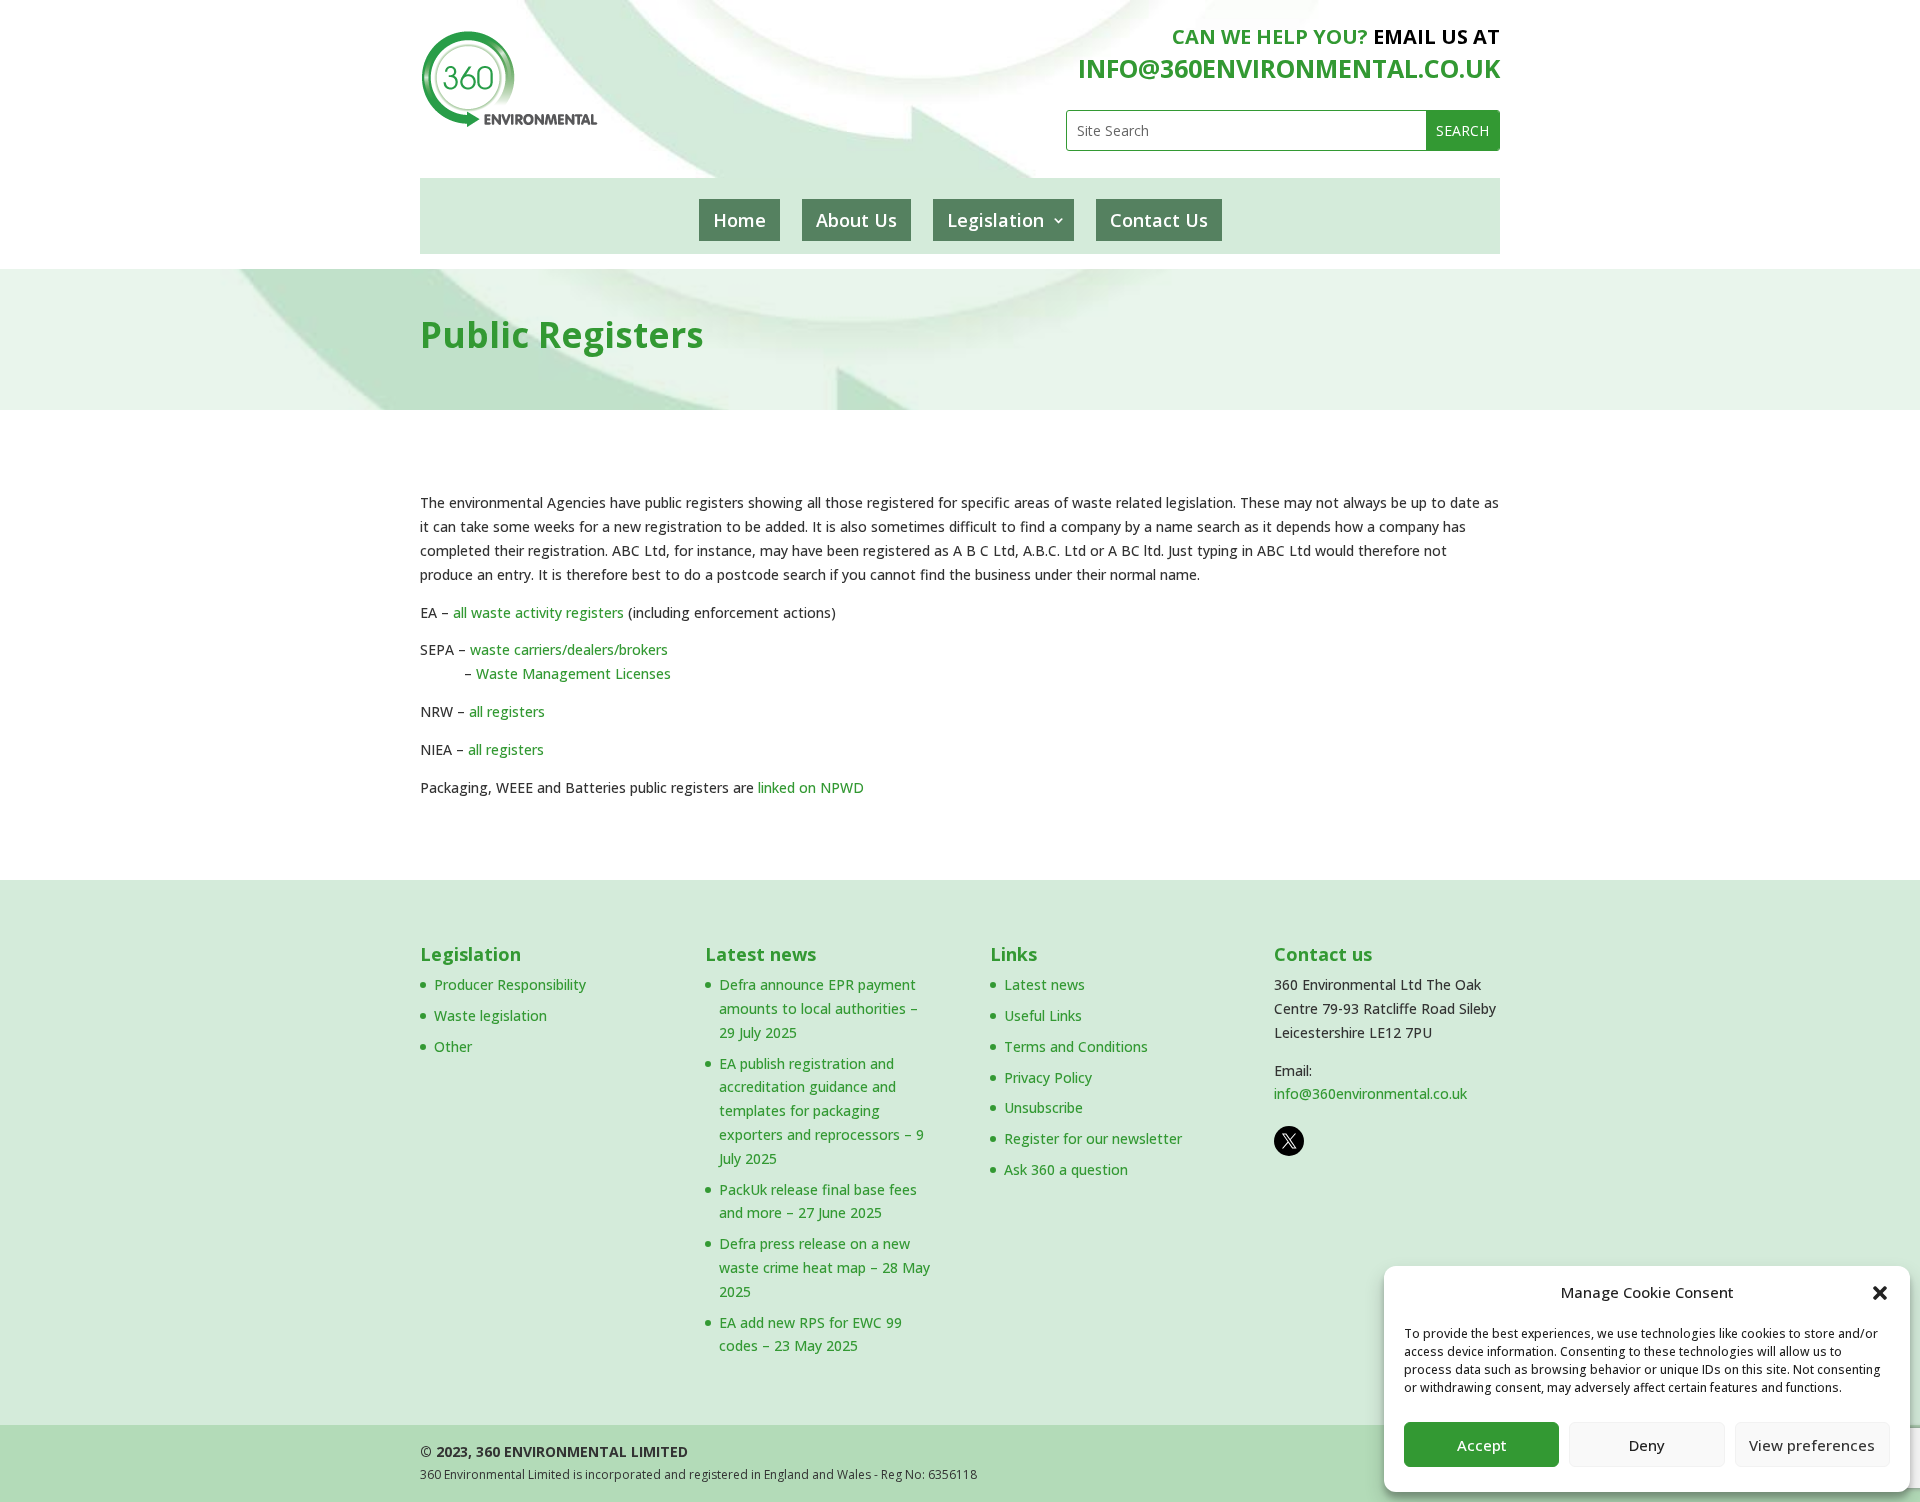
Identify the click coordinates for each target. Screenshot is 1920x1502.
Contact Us (1159, 220)
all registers (507, 711)
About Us (856, 220)
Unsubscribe (1043, 1107)
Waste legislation (490, 1015)
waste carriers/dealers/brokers (569, 649)
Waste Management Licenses (573, 673)
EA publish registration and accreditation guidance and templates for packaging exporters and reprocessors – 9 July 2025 (821, 1111)
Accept (1482, 1445)
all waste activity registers (538, 612)
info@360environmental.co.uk (1370, 1093)
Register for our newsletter (1093, 1138)
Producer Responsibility (510, 984)
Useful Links (1043, 1015)
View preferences (1812, 1445)
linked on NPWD (811, 787)
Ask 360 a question (1066, 1169)
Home (739, 220)
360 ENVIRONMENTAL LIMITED (582, 1451)
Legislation (995, 220)
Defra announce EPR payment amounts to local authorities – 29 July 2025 (818, 1008)
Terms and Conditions (1076, 1046)
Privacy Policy (1048, 1077)
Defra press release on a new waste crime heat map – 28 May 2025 (824, 1267)
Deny (1647, 1445)
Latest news (760, 954)
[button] (1880, 1293)
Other (453, 1046)
